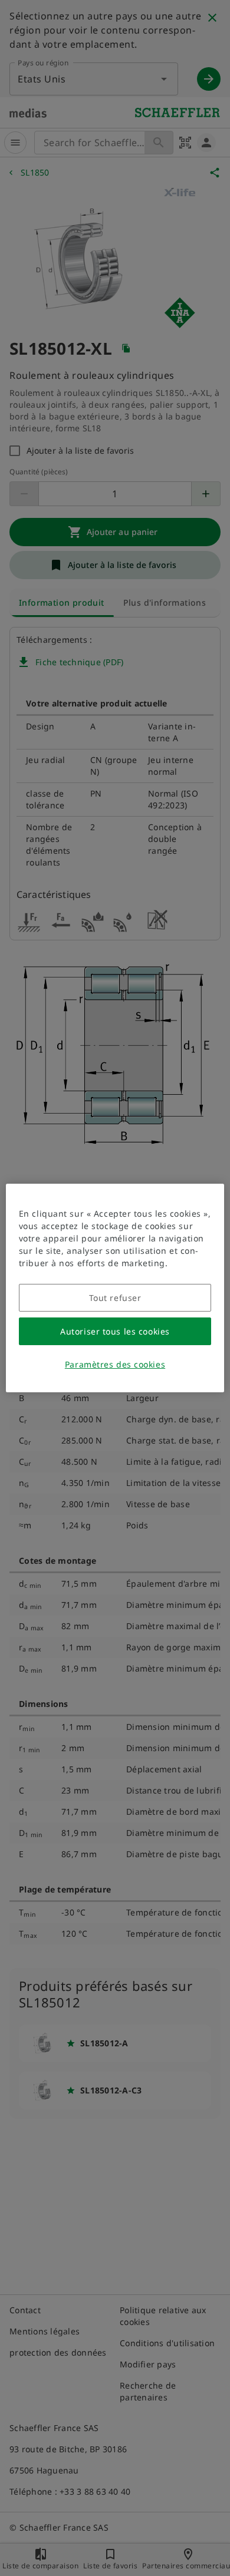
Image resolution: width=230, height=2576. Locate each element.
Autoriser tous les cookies (115, 1331)
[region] (115, 1288)
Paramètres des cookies (115, 1364)
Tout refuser (115, 1298)
